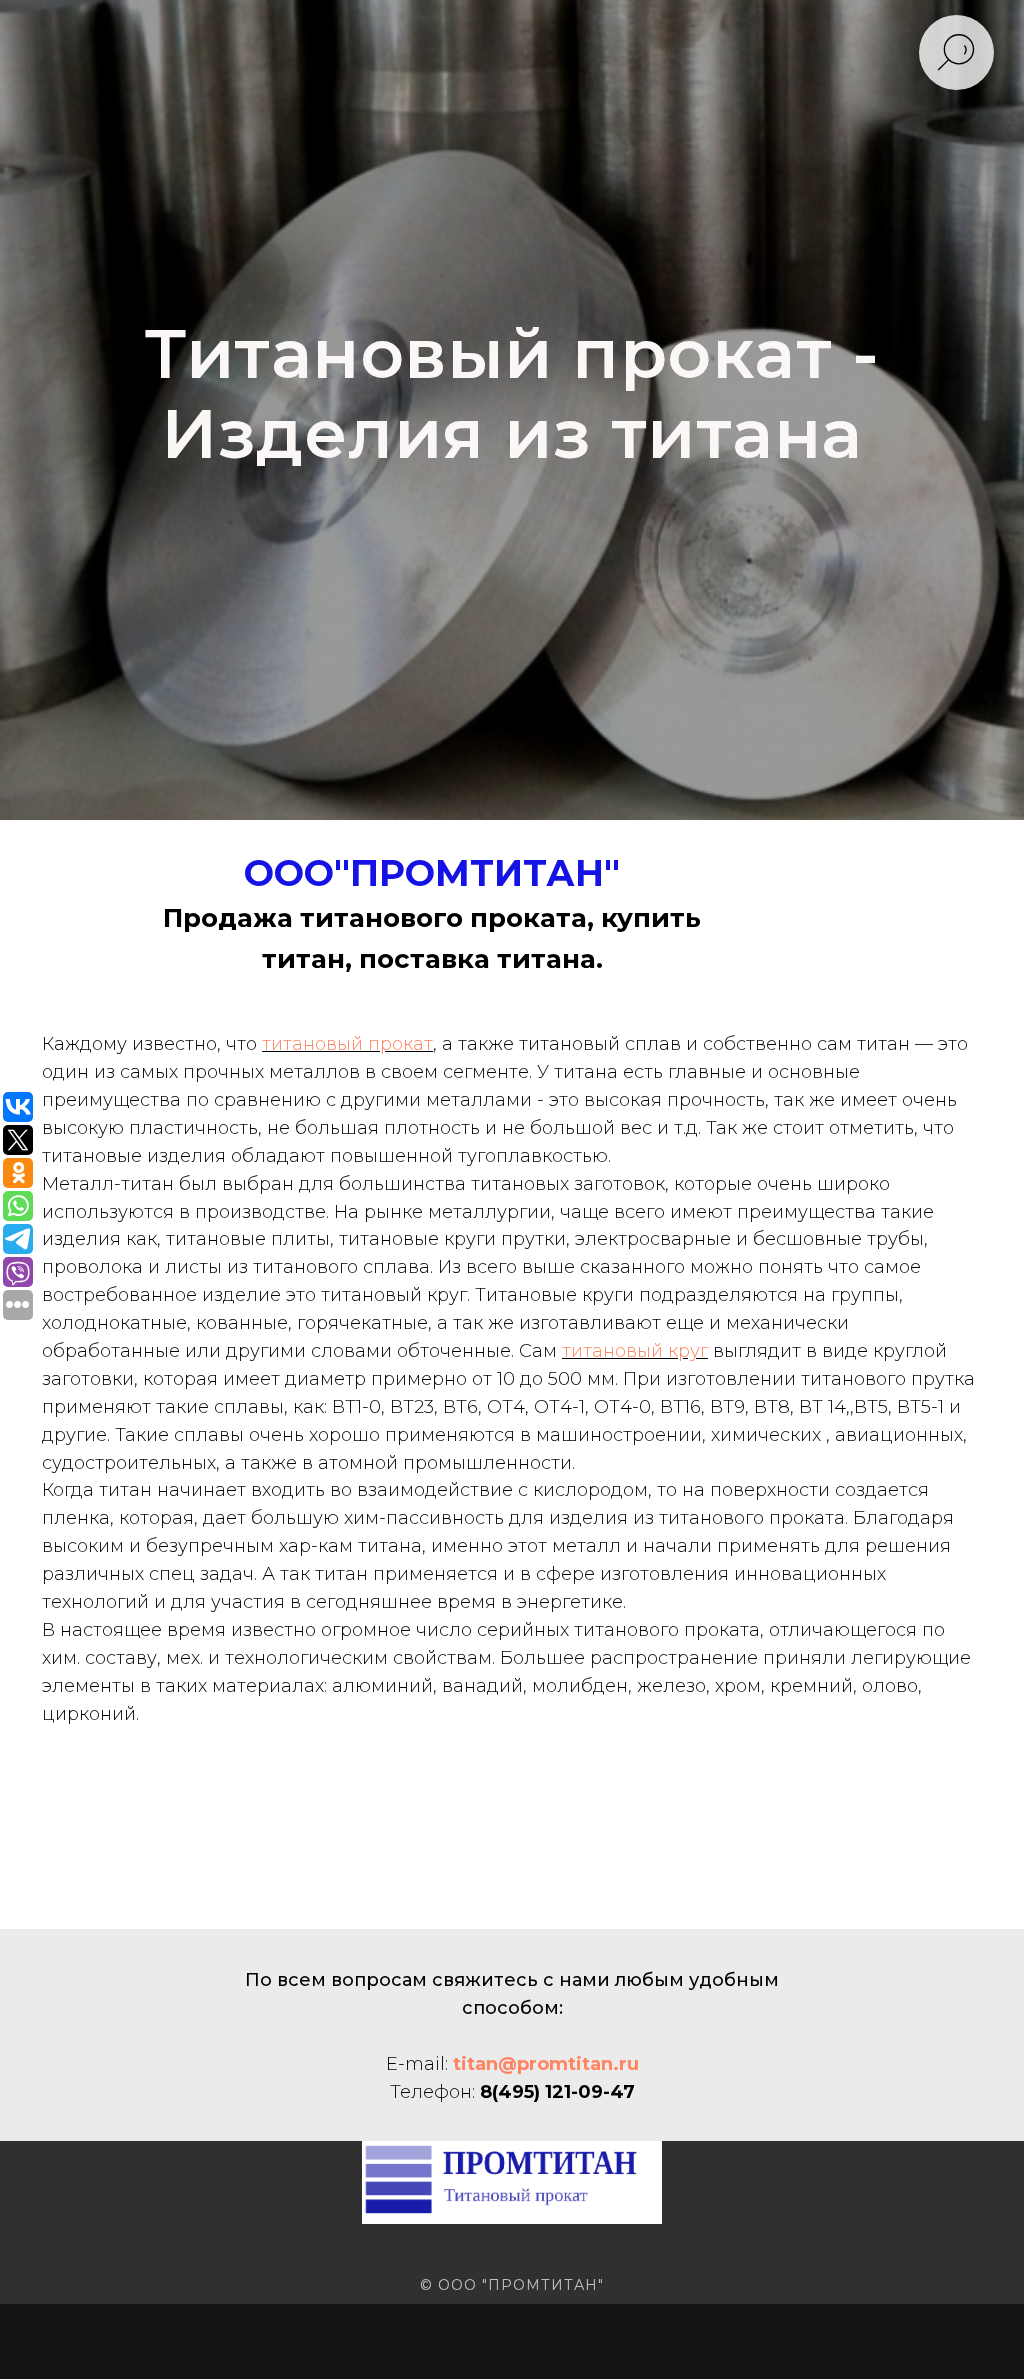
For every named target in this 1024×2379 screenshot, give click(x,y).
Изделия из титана (512, 737)
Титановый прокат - (512, 657)
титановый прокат (347, 1652)
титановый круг (635, 1959)
